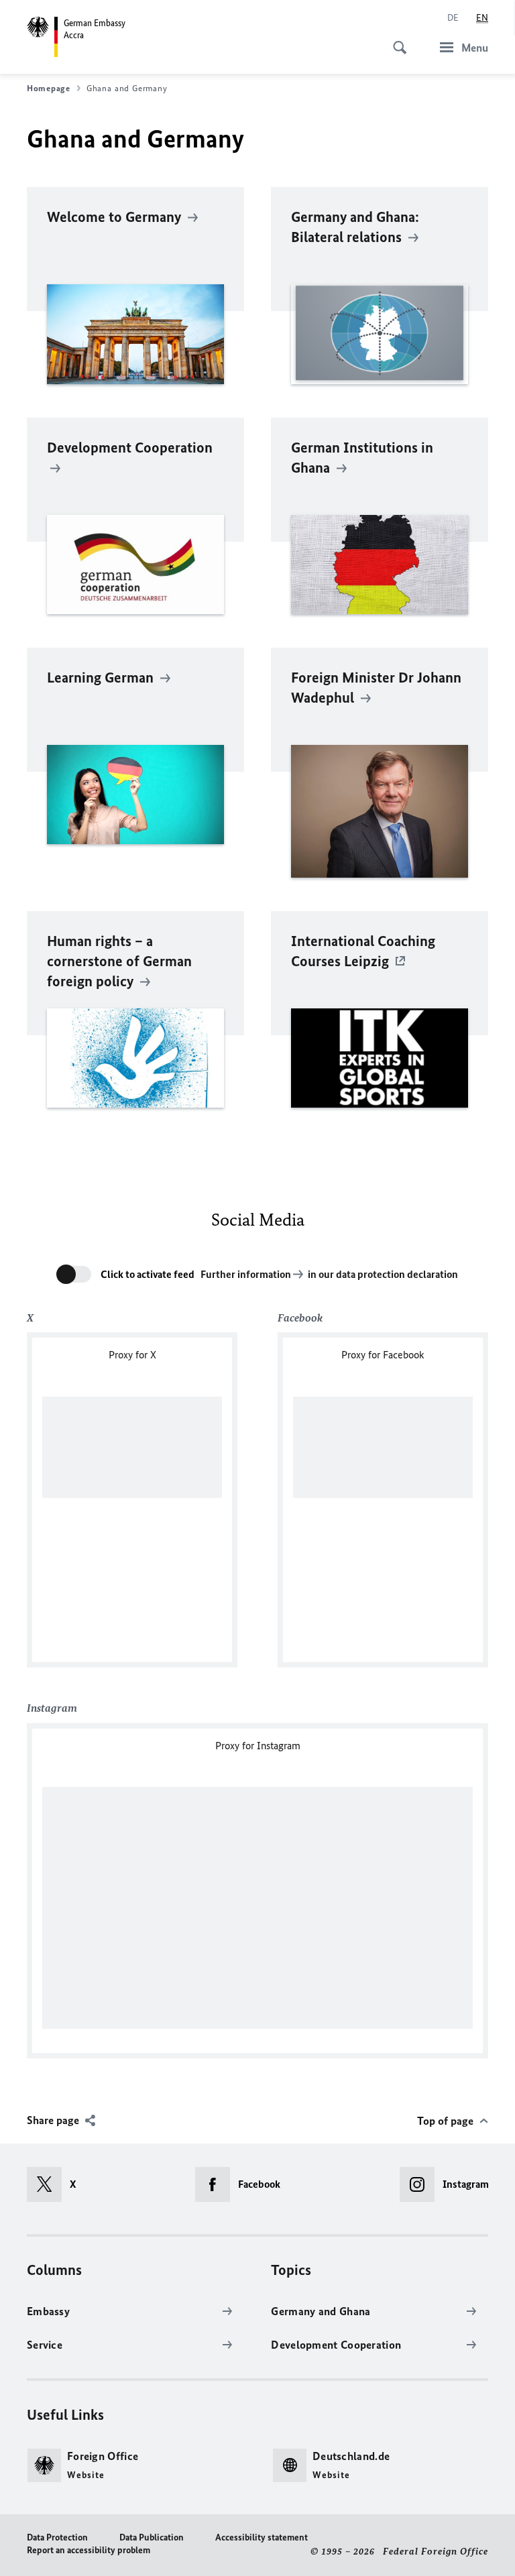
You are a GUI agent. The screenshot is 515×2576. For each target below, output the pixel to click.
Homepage (49, 88)
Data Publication (152, 2537)
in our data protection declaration (383, 1274)
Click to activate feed (148, 1274)
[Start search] (396, 40)
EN (482, 18)
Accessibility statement (262, 2537)
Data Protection (57, 2537)
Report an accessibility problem (89, 2550)
